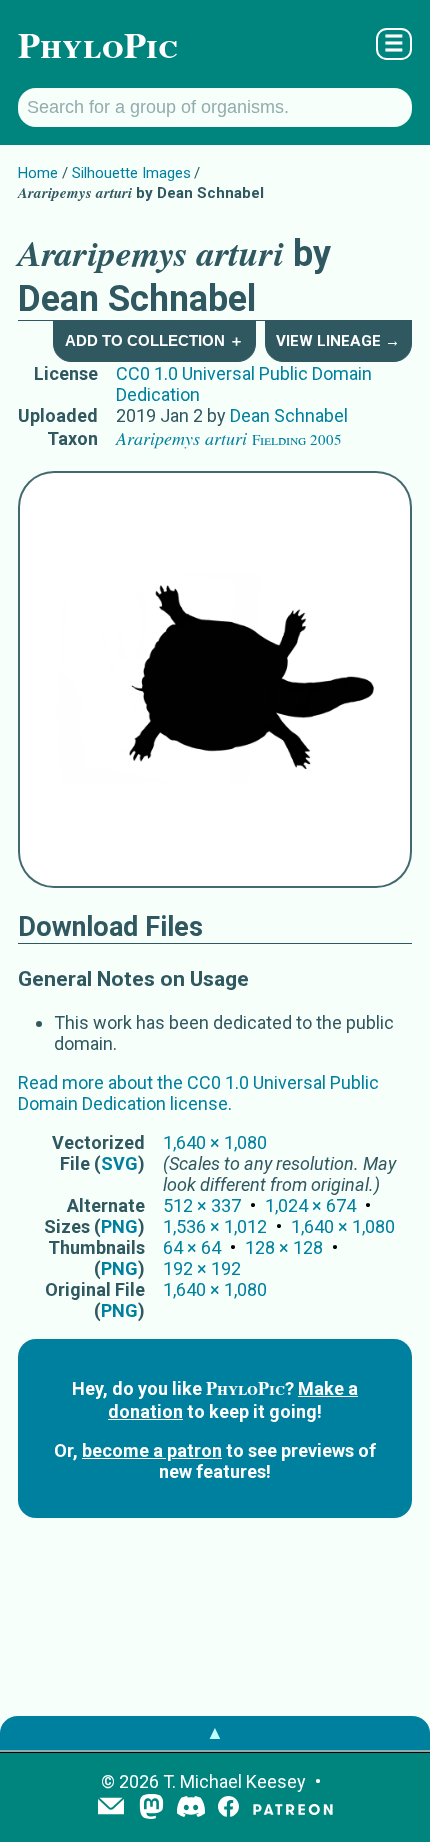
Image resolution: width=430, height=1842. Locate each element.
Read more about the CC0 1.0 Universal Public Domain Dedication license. (198, 1093)
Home (38, 173)
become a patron (152, 1450)
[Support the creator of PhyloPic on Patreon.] (293, 1808)
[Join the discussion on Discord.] (191, 1808)
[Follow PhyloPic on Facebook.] (228, 1808)
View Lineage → (338, 341)
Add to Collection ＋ (154, 340)
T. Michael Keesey (234, 1781)
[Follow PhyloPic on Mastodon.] (151, 1808)
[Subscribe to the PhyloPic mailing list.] (111, 1808)
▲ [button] (215, 1732)
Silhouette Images (131, 173)
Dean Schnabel (289, 415)
